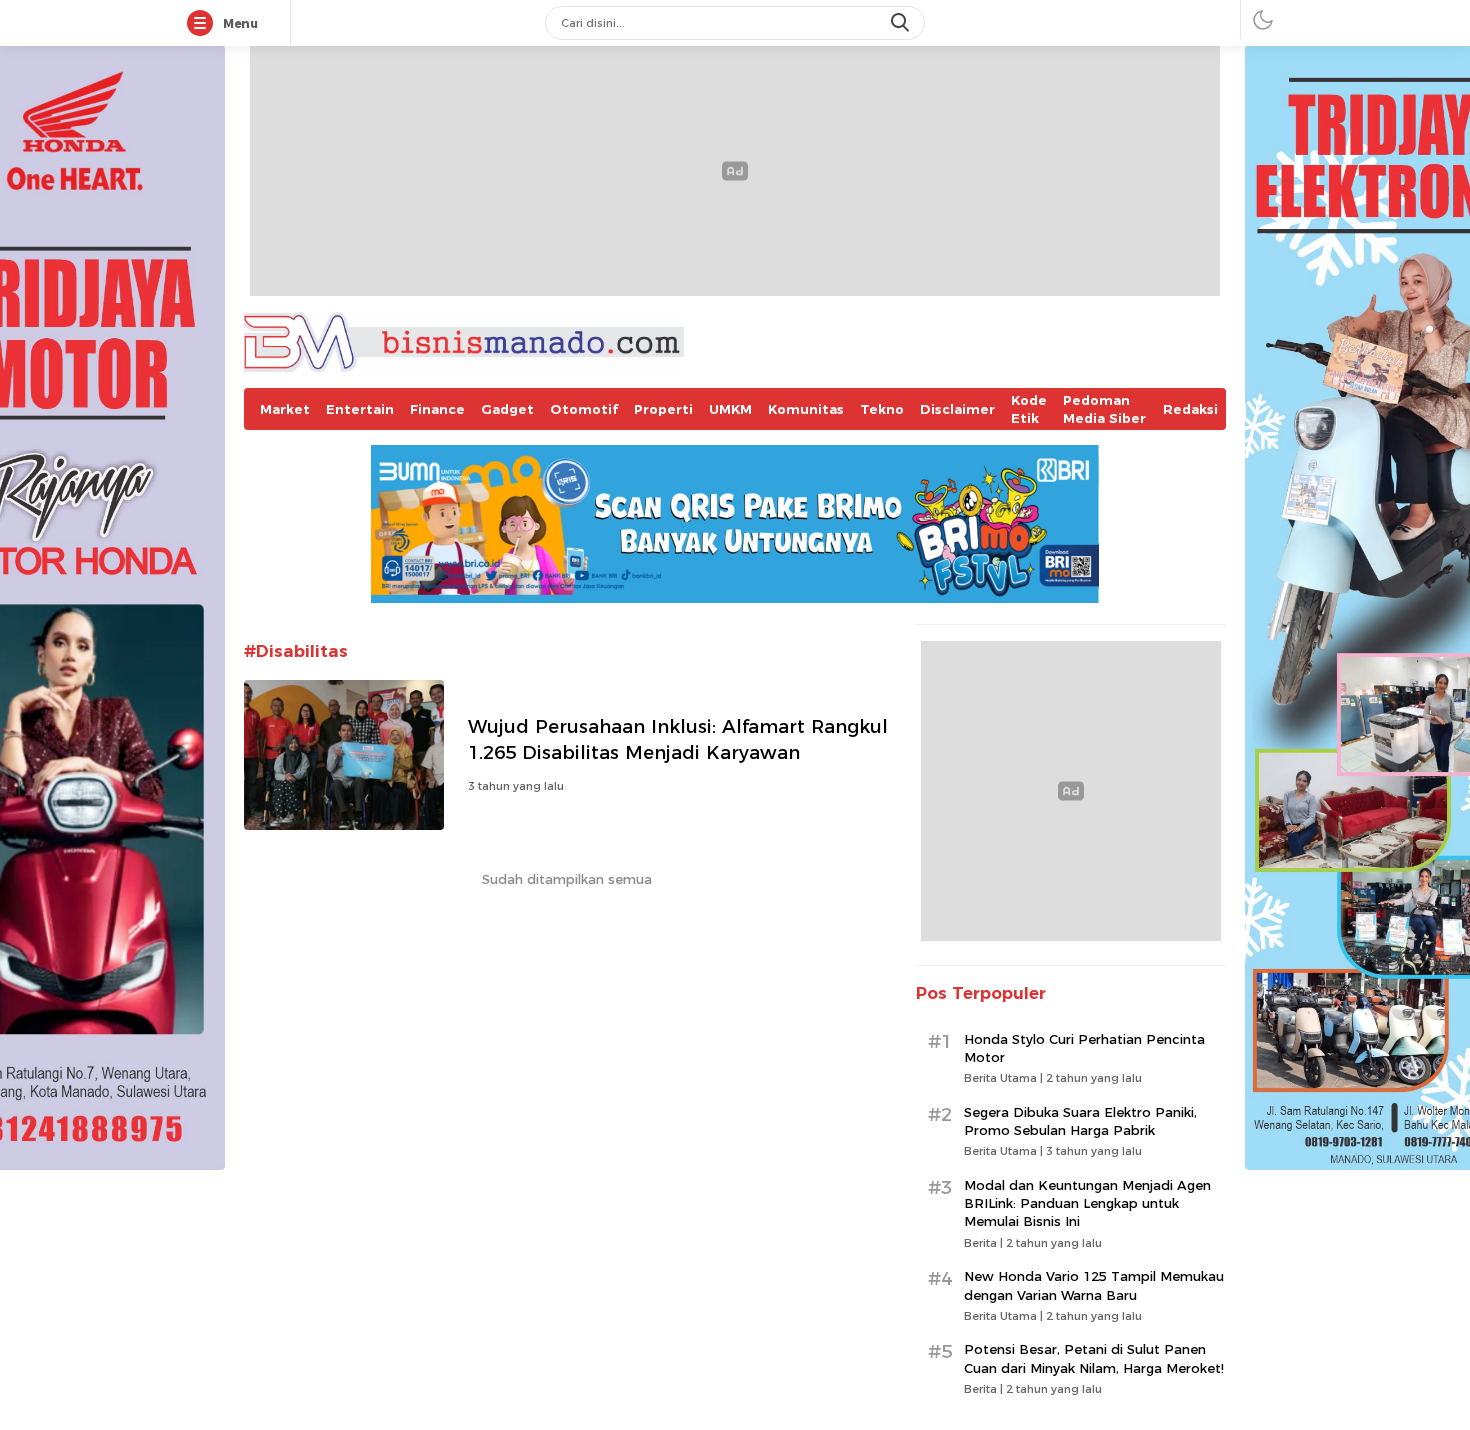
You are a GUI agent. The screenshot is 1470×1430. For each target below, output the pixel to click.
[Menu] (204, 24)
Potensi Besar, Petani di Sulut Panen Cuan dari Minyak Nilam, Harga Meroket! (1094, 1358)
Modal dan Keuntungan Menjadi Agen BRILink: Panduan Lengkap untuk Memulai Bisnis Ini (1087, 1203)
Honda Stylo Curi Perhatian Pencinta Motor (1084, 1048)
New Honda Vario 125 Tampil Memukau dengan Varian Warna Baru (1094, 1285)
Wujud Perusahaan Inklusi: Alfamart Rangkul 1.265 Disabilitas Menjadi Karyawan (678, 739)
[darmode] (1263, 19)
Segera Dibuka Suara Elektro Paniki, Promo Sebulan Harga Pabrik (1080, 1121)
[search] (902, 23)
